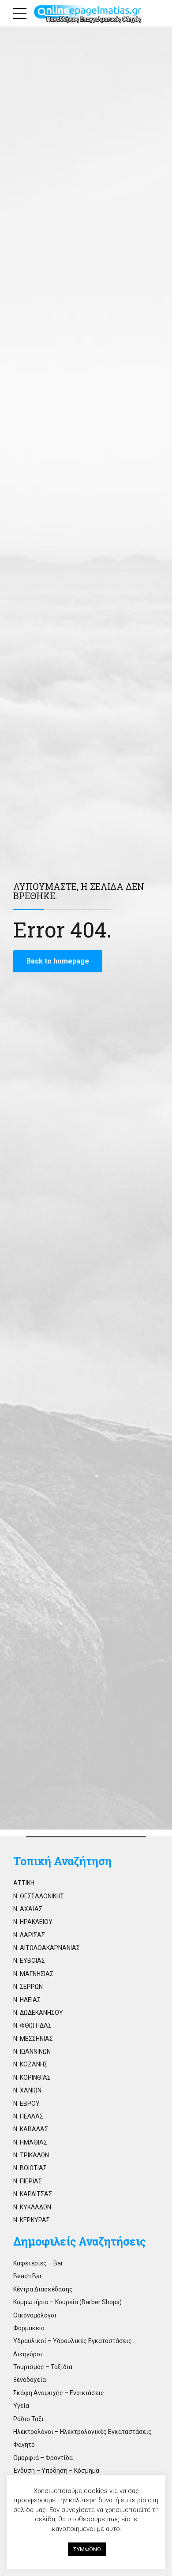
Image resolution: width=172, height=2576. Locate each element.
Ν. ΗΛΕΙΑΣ (27, 2000)
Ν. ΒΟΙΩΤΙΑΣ (30, 2168)
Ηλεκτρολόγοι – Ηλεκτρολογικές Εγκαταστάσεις (82, 2432)
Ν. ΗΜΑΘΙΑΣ (30, 2142)
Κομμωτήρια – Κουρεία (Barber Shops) (67, 2302)
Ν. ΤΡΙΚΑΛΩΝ (31, 2155)
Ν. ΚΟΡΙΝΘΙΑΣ (32, 2077)
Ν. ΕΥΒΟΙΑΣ (29, 1961)
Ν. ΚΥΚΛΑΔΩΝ (32, 2207)
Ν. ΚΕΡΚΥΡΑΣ (32, 2220)
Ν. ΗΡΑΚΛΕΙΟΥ (33, 1922)
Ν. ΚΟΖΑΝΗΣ (30, 2064)
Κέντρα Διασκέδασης (43, 2289)
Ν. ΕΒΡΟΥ (26, 2104)
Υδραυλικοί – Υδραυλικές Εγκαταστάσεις (73, 2341)
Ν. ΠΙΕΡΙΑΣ (28, 2181)
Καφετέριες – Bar (38, 2263)
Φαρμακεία (29, 2328)
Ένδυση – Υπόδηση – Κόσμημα (56, 2471)
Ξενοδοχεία (30, 2380)
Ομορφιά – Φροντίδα (43, 2458)
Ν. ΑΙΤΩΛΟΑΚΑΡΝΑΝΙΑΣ (47, 1948)
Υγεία (21, 2406)
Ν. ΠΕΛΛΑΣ (28, 2116)
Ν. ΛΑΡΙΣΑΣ (29, 1935)
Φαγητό (24, 2445)
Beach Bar (28, 2276)
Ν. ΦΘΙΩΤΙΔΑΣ (32, 2025)
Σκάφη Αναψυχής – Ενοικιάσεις (59, 2393)
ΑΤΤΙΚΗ (24, 1883)
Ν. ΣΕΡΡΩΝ (28, 1987)
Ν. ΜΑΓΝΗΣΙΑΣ (33, 1974)
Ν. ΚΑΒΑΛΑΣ (31, 2129)
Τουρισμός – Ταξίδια (43, 2367)
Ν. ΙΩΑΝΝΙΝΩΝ (32, 2051)
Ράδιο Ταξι (28, 2419)
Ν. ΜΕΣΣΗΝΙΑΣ (33, 2039)
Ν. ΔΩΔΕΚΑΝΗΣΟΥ (38, 2013)
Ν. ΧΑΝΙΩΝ (27, 2090)
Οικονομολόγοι (35, 2315)
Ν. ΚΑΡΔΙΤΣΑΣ (33, 2194)
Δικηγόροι (28, 2354)
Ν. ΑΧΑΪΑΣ (28, 1909)
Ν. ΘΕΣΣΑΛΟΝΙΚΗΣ (39, 1896)
